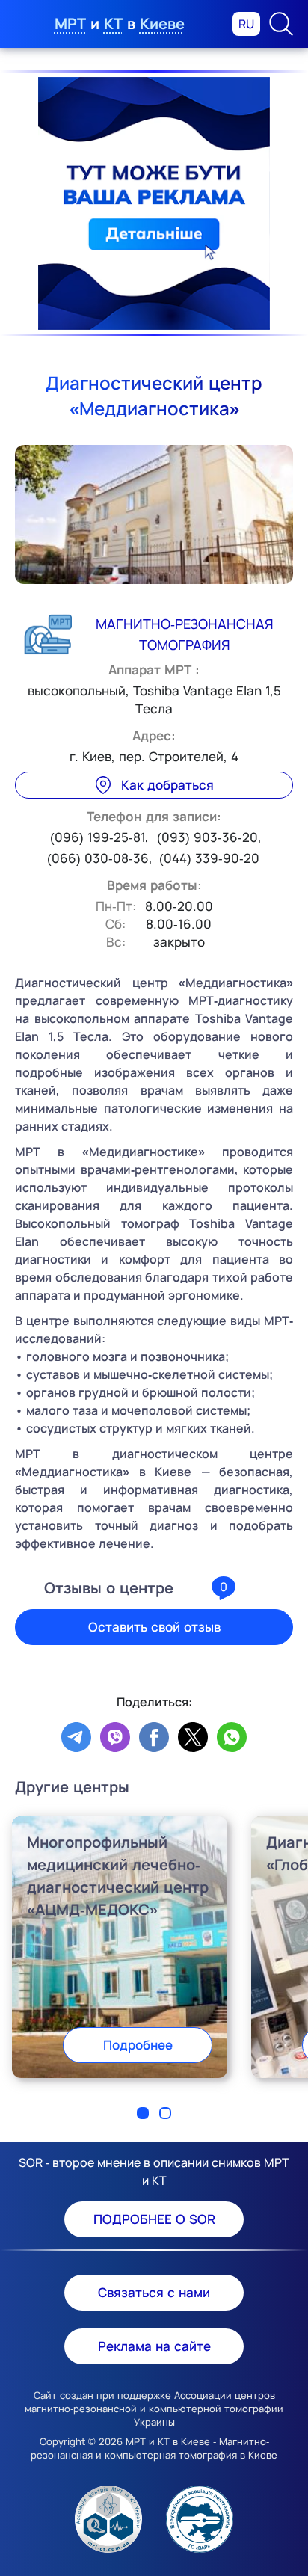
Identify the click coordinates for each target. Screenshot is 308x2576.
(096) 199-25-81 (98, 837)
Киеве (162, 24)
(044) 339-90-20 (209, 858)
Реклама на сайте (154, 2346)
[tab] (143, 2113)
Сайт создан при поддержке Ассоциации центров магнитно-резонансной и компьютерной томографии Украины (154, 2409)
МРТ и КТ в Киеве (168, 2441)
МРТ (70, 24)
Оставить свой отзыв (154, 1627)
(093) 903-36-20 (207, 837)
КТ (113, 24)
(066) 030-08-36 (98, 858)
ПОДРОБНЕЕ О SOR (154, 2219)
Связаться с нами (154, 2292)
